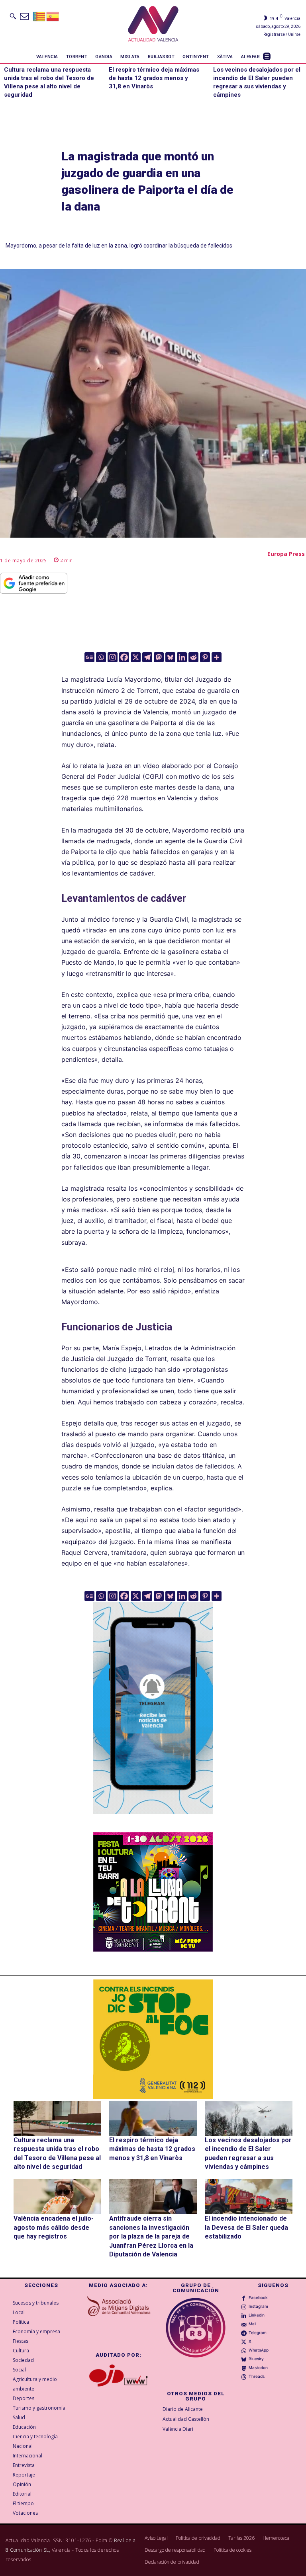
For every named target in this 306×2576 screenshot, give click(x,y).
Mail (252, 2324)
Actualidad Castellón (186, 2419)
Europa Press (286, 554)
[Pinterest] (205, 657)
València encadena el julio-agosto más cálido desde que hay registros (54, 2227)
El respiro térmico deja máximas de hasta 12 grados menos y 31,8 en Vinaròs (154, 78)
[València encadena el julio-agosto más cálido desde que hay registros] (57, 2197)
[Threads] (244, 2377)
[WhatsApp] (244, 2350)
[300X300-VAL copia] (153, 2039)
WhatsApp (259, 2350)
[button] (13, 16)
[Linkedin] (182, 657)
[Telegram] (147, 657)
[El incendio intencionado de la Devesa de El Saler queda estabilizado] (249, 2197)
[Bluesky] (170, 657)
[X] (136, 657)
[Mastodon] (159, 657)
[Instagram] (113, 657)
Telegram (258, 2332)
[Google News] (89, 657)
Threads (257, 2376)
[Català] (39, 16)
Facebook (258, 2297)
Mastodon (258, 2367)
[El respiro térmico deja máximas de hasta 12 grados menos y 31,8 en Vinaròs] (153, 2118)
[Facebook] (124, 657)
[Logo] (153, 25)
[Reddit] (193, 657)
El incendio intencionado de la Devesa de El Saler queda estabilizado (246, 2227)
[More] (217, 657)
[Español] (53, 16)
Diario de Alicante (183, 2409)
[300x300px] (153, 1949)
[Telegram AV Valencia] (153, 1820)
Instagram (258, 2306)
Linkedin (257, 2315)
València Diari (178, 2429)
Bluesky (256, 2359)
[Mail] (244, 2324)
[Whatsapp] (101, 657)
